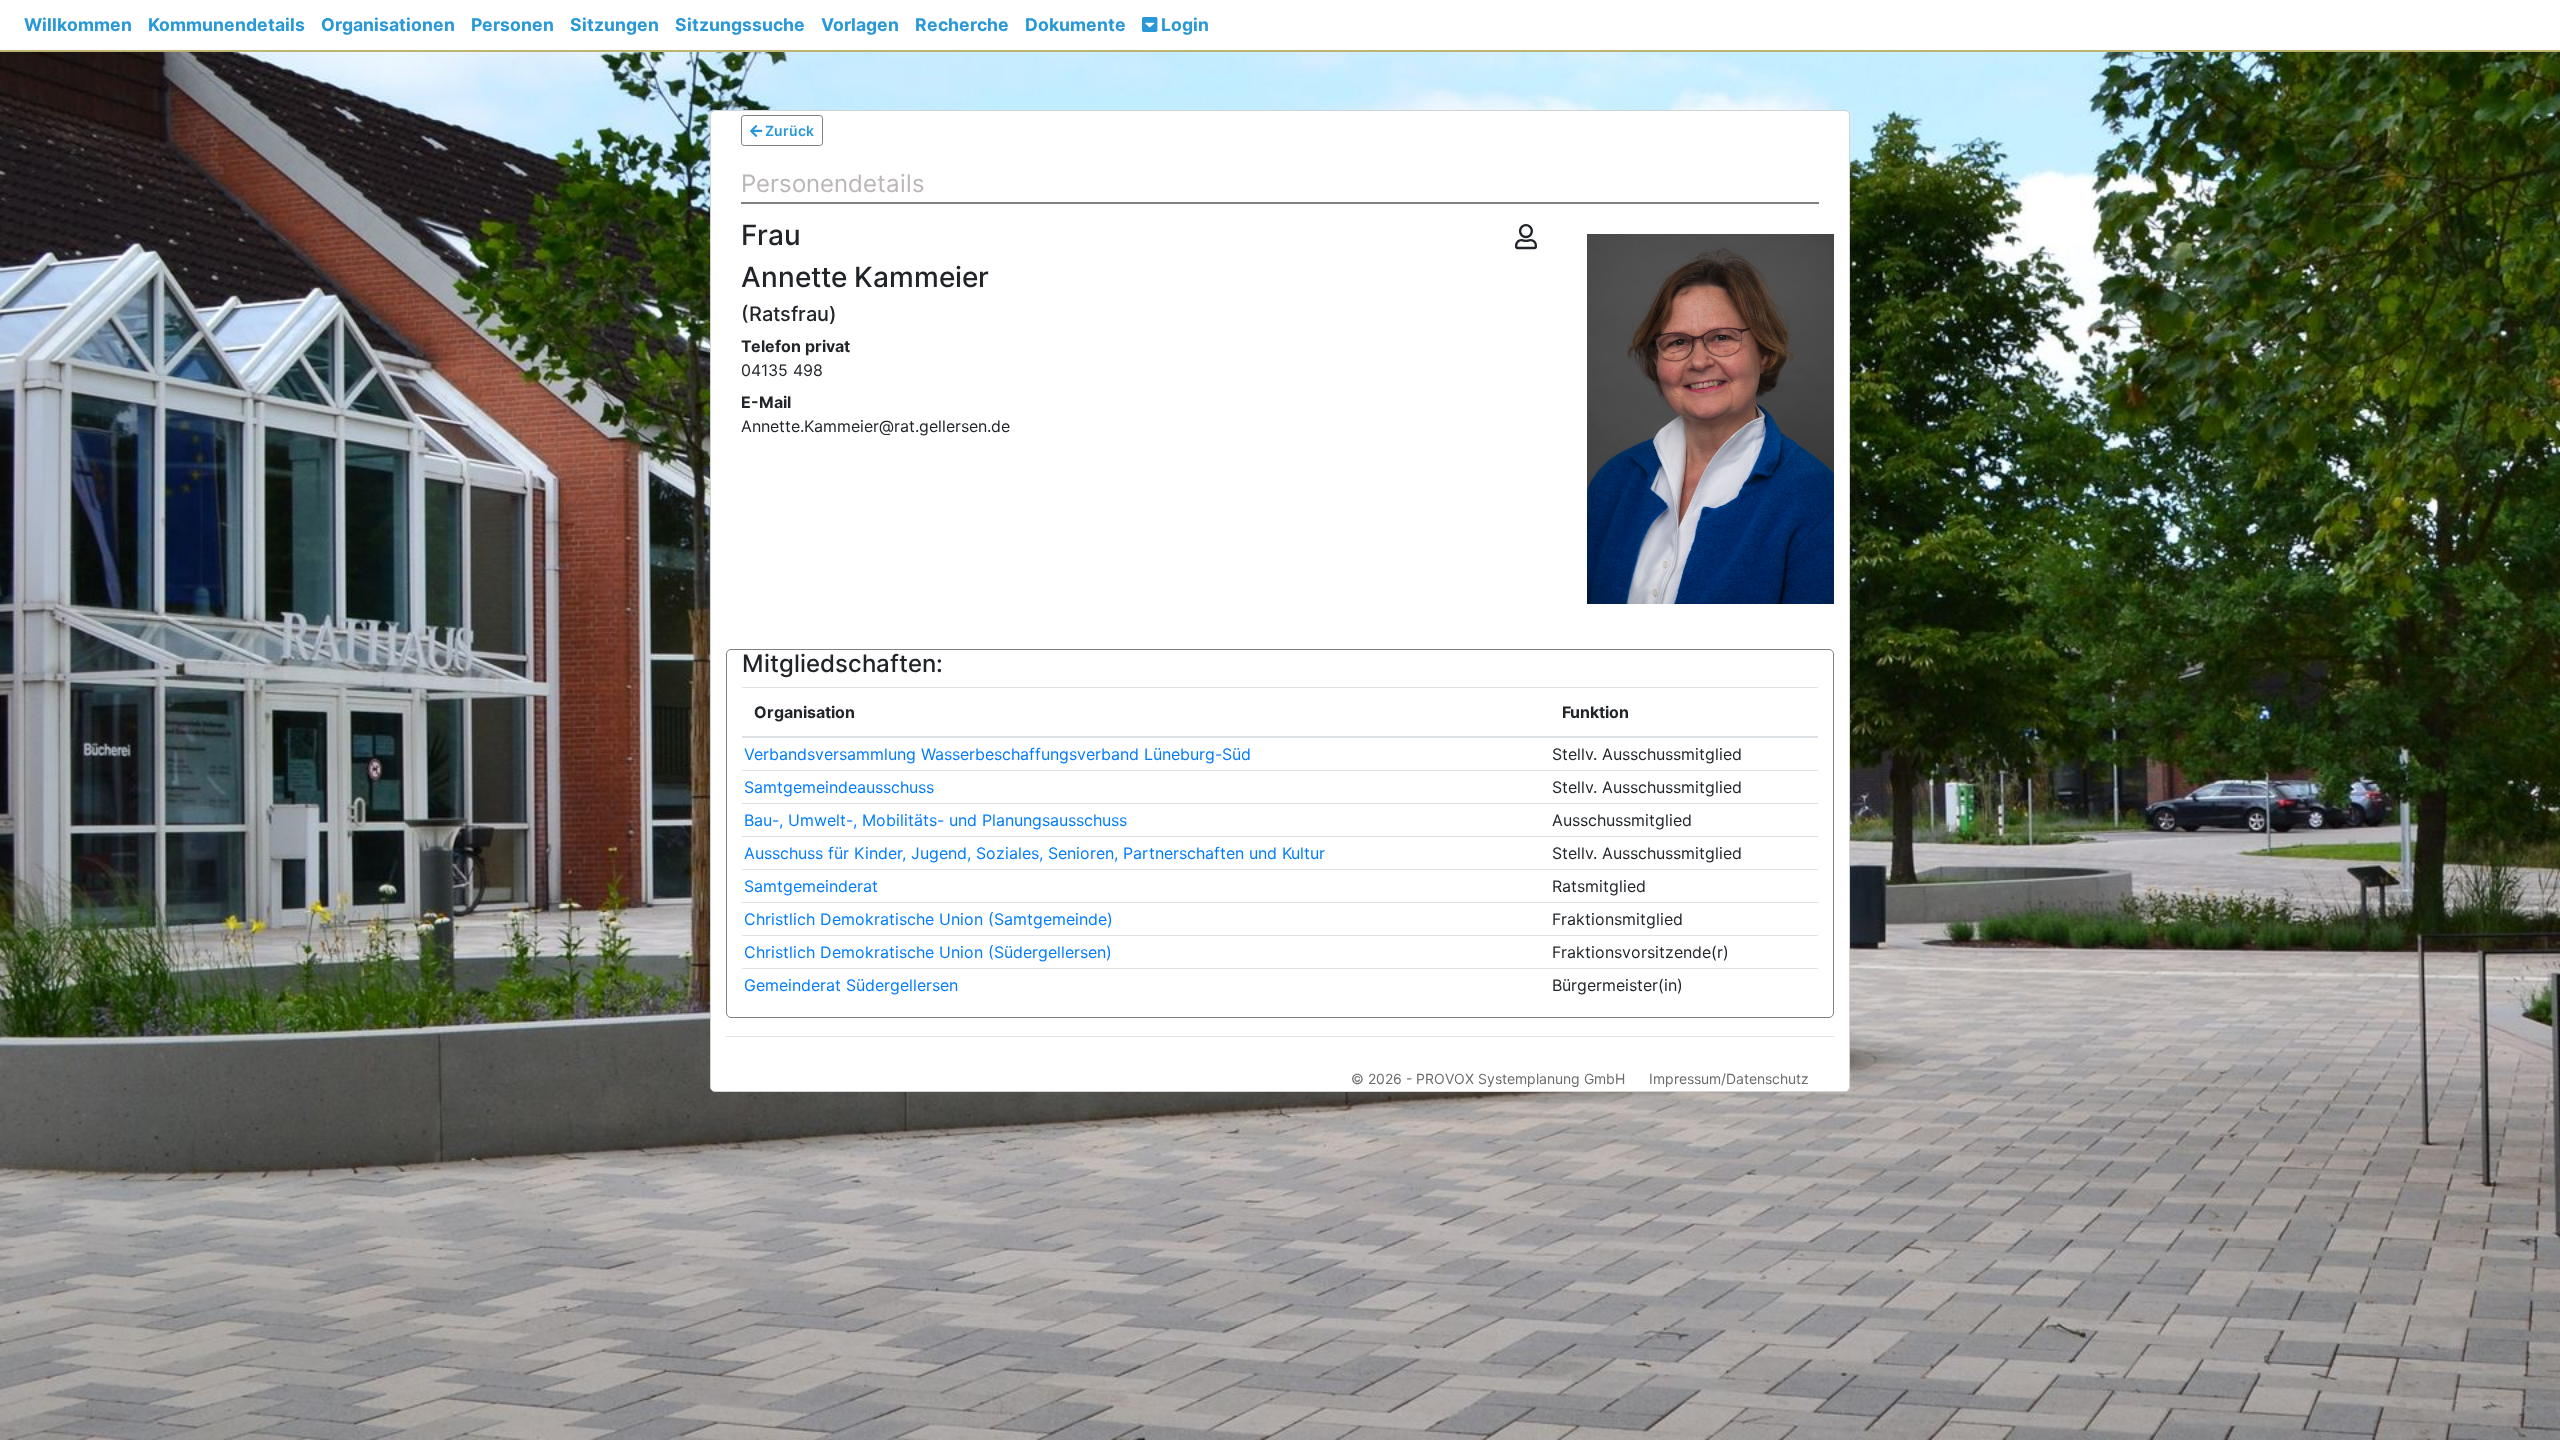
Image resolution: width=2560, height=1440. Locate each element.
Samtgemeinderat (811, 886)
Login (1183, 24)
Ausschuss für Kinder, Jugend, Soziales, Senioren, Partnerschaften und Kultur (1034, 853)
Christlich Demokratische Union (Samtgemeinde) (928, 919)
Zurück (788, 130)
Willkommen (78, 24)
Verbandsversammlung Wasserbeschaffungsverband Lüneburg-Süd (997, 754)
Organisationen (388, 24)
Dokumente (1075, 24)
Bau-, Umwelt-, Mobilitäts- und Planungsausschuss (935, 820)
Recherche (962, 24)
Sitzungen (614, 24)
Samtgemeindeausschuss (839, 787)
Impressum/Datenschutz (1729, 1078)
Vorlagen (860, 24)
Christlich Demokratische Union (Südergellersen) (928, 952)
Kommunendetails (226, 24)
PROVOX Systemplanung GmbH (1520, 1078)
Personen (512, 24)
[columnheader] (1146, 713)
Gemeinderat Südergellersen (851, 985)
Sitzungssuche (740, 24)
